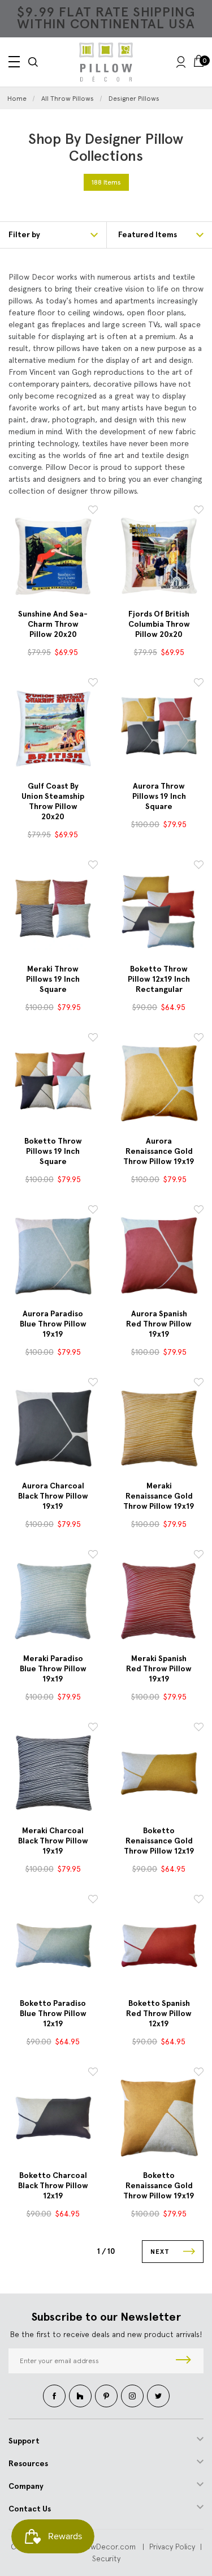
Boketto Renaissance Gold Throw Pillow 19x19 (159, 2186)
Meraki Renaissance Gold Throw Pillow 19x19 (159, 1496)
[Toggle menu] (14, 62)
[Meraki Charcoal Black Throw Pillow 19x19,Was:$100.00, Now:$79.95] (53, 1773)
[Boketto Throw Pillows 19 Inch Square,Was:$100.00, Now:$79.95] (53, 1084)
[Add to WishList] (93, 512)
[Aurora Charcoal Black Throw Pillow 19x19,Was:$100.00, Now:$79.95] (53, 1428)
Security (106, 2558)
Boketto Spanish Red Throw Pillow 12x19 (159, 2014)
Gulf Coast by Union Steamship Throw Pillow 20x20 (53, 801)
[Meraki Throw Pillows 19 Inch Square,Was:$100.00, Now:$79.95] (53, 911)
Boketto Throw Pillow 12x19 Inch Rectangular (159, 979)
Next (161, 2252)
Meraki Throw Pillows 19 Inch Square (53, 979)
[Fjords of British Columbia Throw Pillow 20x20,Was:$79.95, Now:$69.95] (159, 556)
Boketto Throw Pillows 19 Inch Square (53, 1151)
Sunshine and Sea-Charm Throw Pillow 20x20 (53, 624)
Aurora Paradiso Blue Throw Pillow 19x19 (53, 1324)
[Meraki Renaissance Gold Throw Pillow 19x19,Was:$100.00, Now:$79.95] (159, 1428)
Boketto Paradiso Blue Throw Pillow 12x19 (53, 2014)
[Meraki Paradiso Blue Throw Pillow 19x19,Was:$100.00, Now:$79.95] (53, 1601)
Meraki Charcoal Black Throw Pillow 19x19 (53, 1841)
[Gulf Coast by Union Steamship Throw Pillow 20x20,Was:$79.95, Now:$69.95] (53, 729)
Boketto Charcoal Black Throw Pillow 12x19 (53, 2186)
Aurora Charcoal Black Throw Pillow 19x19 (53, 1496)
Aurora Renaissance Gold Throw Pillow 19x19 (159, 1151)
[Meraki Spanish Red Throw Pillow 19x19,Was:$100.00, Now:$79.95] (159, 1601)
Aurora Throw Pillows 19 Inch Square (159, 796)
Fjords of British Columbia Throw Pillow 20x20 (159, 624)
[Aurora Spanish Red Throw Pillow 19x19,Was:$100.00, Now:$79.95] (159, 1256)
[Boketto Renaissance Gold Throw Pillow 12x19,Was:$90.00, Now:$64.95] (159, 1773)
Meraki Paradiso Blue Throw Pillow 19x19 (53, 1669)
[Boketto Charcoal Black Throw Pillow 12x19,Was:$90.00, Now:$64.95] (53, 2118)
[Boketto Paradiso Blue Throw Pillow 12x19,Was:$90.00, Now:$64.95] (53, 1945)
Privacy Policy (172, 2547)
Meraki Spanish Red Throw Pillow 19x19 (159, 1669)
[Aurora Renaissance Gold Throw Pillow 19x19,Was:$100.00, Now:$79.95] (159, 1084)
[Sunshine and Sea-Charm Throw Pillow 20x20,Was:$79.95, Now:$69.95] (53, 556)
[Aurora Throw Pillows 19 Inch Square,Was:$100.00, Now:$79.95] (159, 729)
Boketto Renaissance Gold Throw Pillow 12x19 (159, 1841)
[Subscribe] (183, 2361)
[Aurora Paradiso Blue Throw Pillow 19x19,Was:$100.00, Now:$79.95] (53, 1256)
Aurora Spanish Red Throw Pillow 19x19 (159, 1324)
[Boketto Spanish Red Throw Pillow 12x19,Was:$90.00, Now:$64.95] (159, 1945)
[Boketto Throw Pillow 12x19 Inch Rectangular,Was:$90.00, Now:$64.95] (159, 911)
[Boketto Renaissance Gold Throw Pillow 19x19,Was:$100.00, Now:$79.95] (159, 2118)
